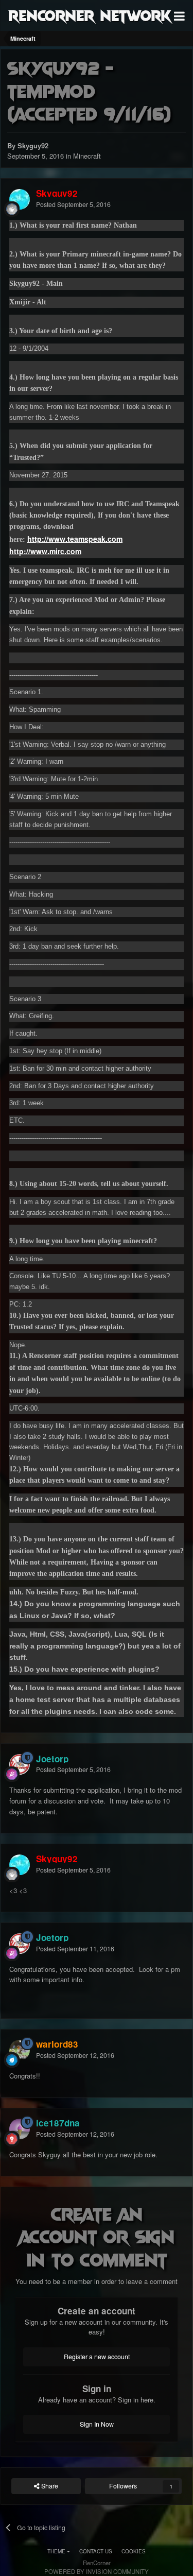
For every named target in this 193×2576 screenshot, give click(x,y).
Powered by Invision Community (97, 2571)
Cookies (134, 2551)
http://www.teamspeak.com (75, 539)
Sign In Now (97, 2424)
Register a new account (97, 2357)
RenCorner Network (90, 15)
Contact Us (96, 2551)
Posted (73, 204)
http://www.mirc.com (45, 551)
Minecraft (87, 156)
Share (49, 2486)
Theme (57, 2551)
